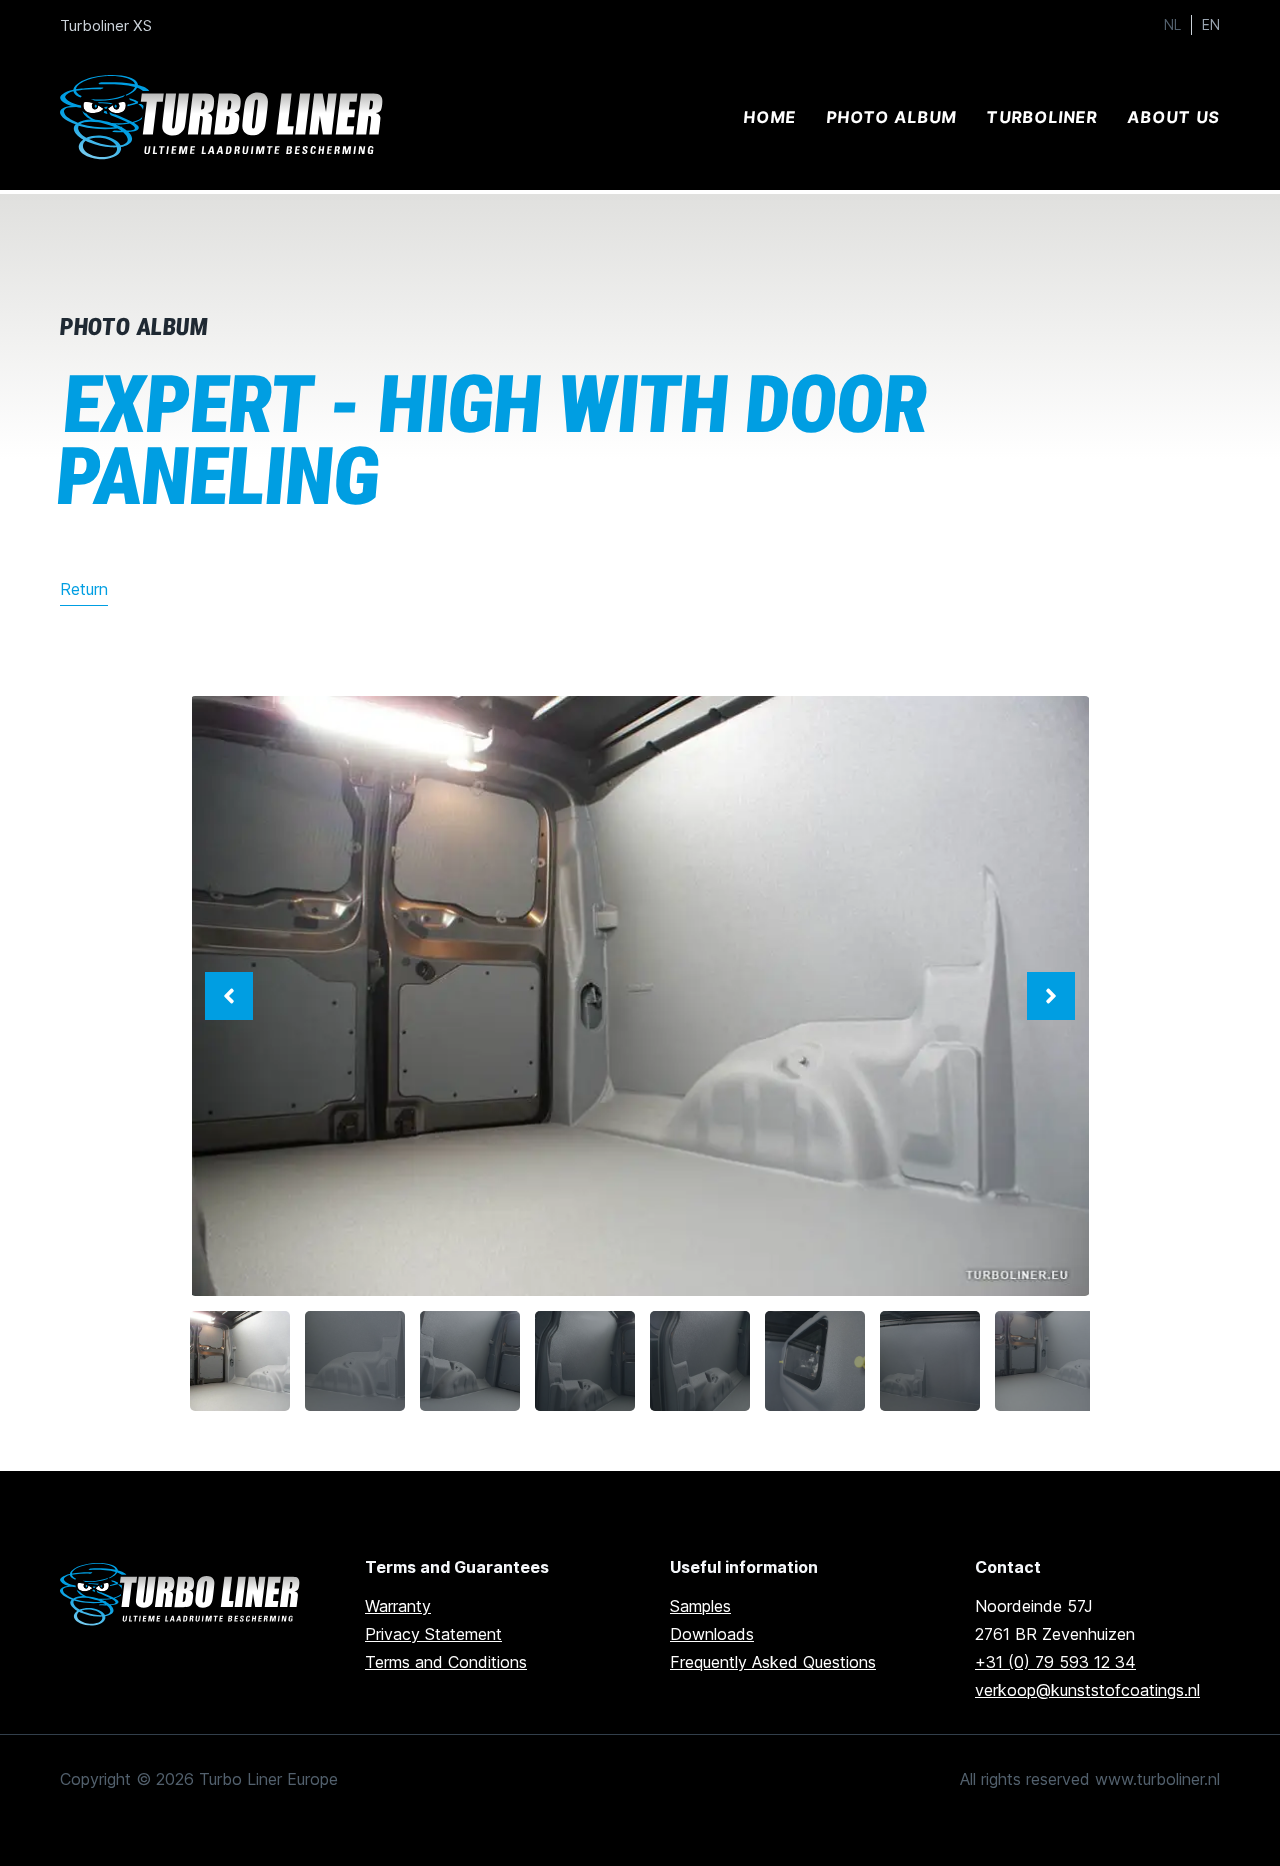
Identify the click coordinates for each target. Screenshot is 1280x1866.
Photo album (891, 117)
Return (84, 589)
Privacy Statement (433, 1634)
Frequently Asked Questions (773, 1662)
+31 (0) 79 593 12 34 (1055, 1662)
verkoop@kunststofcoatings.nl (1087, 1690)
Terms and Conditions (446, 1662)
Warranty (398, 1606)
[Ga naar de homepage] (182, 1594)
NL (1172, 25)
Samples (700, 1606)
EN (1211, 25)
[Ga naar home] (225, 117)
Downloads (712, 1634)
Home (769, 117)
